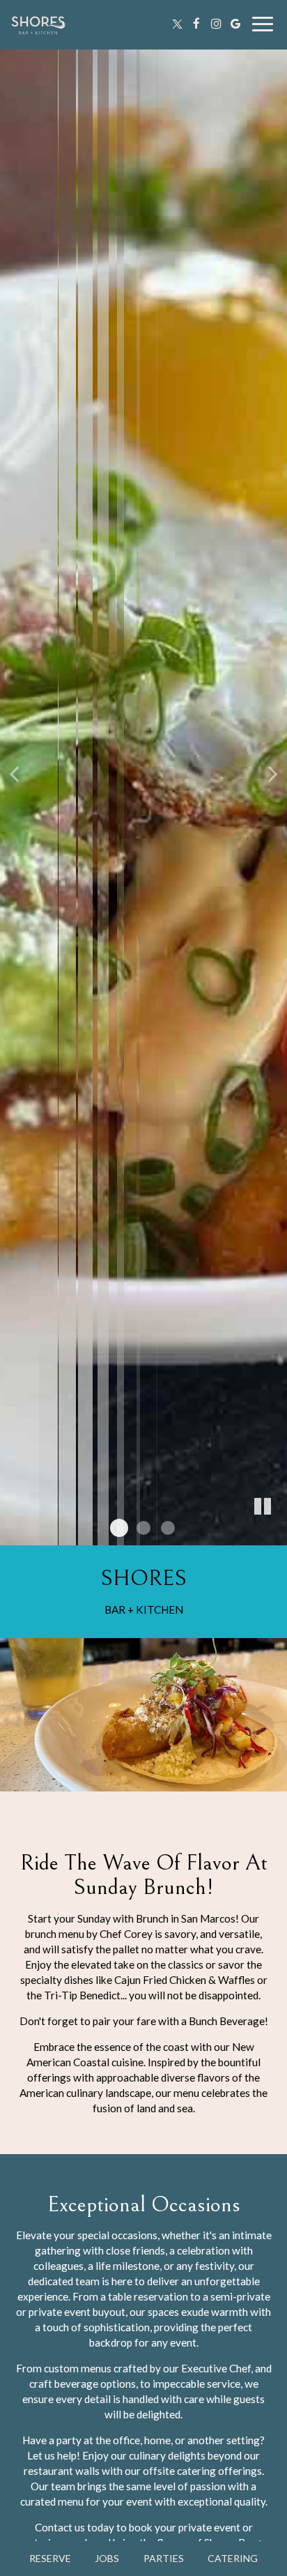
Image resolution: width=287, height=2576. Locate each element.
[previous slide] (14, 773)
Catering (233, 2558)
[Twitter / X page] (177, 24)
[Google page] (235, 24)
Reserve (50, 2558)
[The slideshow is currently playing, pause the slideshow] (263, 1507)
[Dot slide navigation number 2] (143, 1528)
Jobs (107, 2558)
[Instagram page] (216, 24)
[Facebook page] (196, 24)
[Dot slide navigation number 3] (168, 1528)
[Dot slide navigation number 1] (119, 1528)
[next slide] (273, 773)
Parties (164, 2558)
